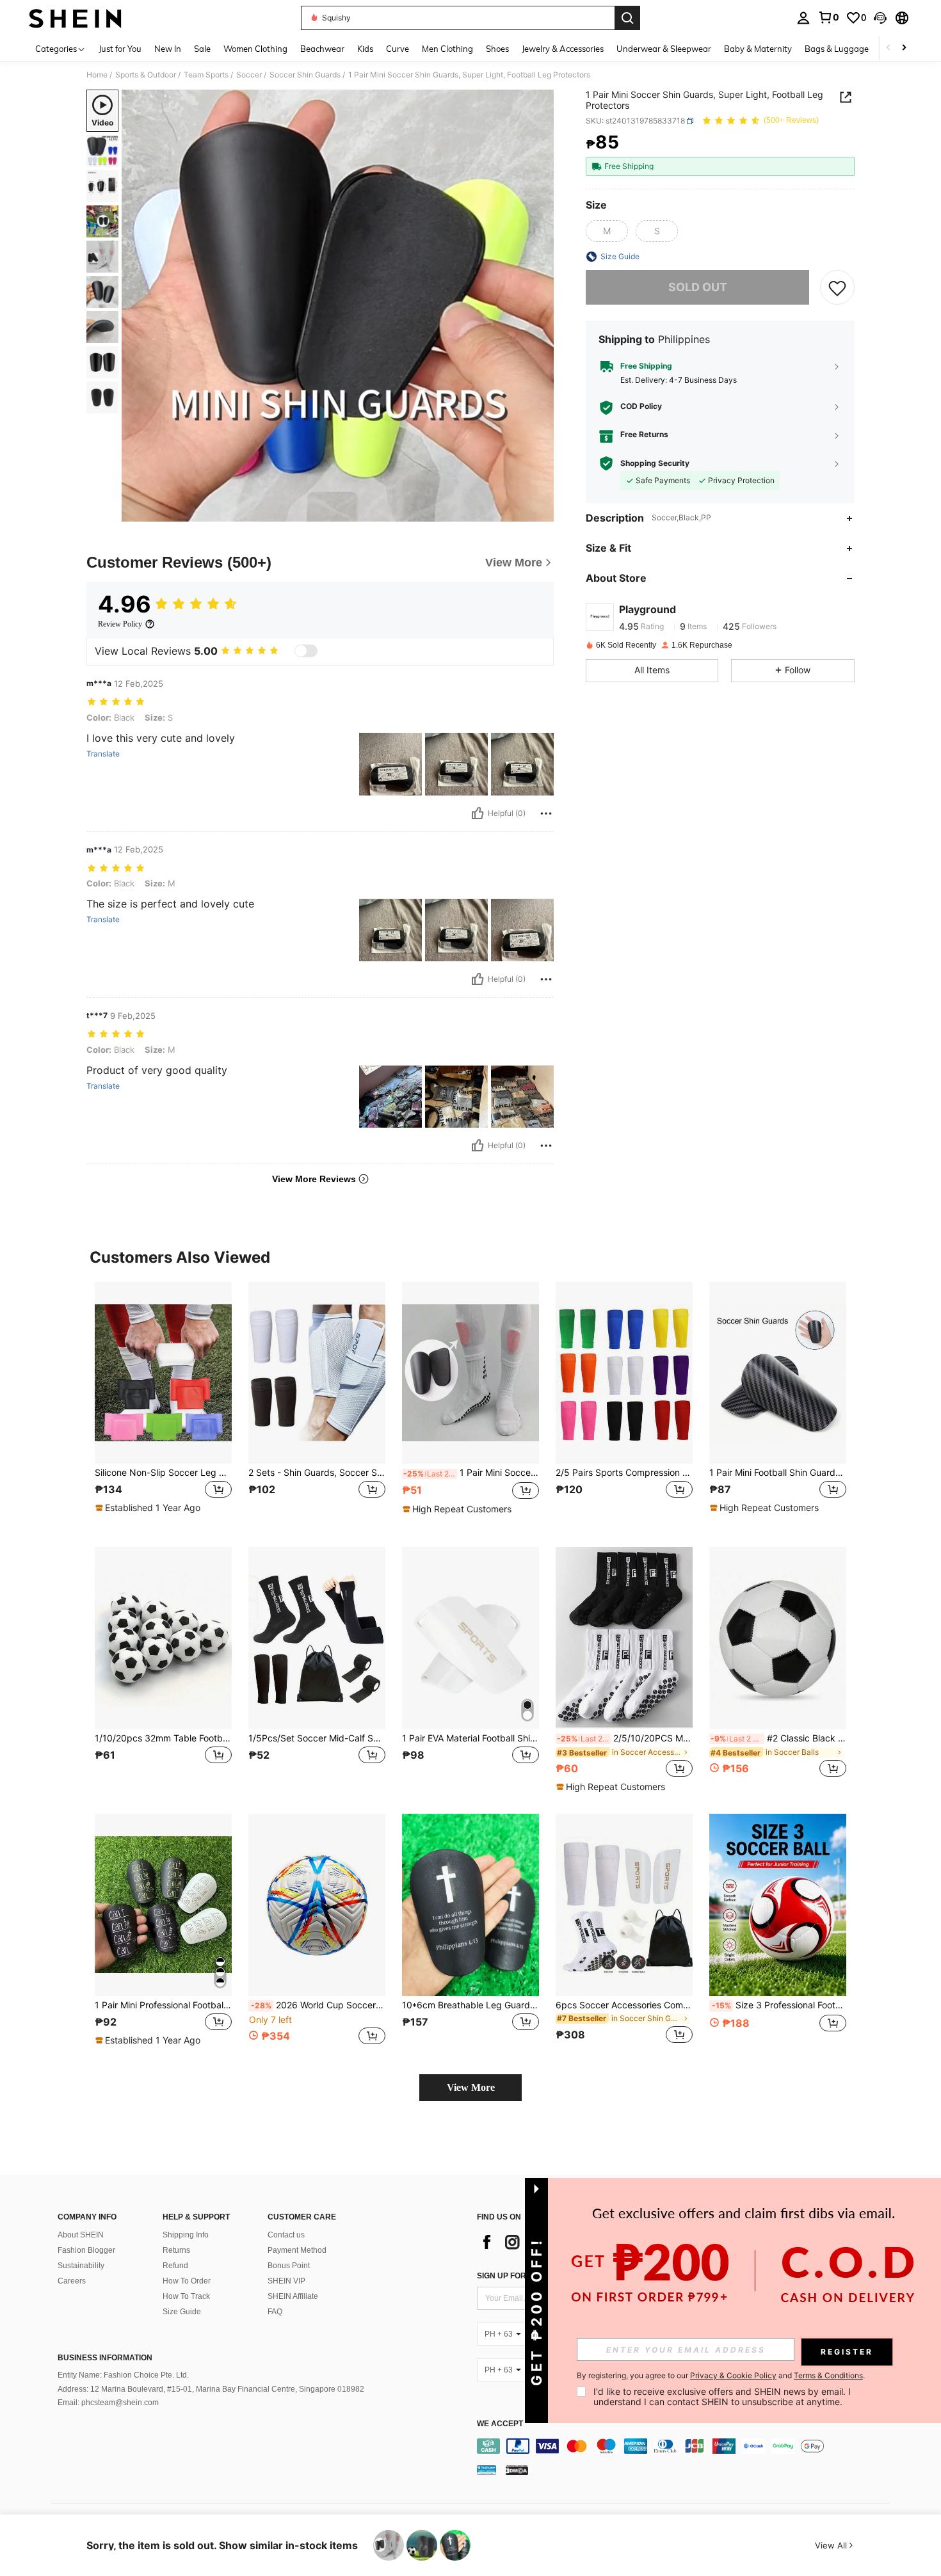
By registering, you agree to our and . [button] (721, 2376)
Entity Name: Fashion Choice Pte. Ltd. (123, 2375)
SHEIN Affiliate (293, 2296)
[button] (880, 18)
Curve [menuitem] (398, 49)
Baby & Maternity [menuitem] (758, 49)
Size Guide (182, 2312)
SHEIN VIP (286, 2281)
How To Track (186, 2296)
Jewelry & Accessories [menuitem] (563, 49)
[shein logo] (75, 18)
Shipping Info (186, 2235)
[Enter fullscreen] (540, 511)
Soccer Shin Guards (305, 75)
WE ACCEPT (500, 2424)
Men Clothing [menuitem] (447, 49)
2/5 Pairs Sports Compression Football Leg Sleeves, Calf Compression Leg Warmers (624, 1473)
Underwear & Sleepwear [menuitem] (664, 49)
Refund (175, 2266)
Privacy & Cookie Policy (733, 2375)
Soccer (249, 75)
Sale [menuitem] (202, 49)
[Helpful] (478, 813)
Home (97, 75)
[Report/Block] (546, 813)
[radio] (607, 231)
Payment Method (297, 2250)
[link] (828, 17)
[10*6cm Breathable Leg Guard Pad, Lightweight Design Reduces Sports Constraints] (470, 1905)
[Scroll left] (889, 48)
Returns (176, 2250)
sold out (698, 288)
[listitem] (163, 1404)
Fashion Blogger (86, 2250)
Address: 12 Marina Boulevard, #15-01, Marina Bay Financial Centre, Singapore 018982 (211, 2389)
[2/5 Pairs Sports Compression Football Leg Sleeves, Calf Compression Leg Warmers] (624, 1373)
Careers (72, 2281)
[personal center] (803, 18)
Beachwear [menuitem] (322, 49)
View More (471, 2087)
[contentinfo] (687, 2446)
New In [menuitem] (168, 49)
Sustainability (81, 2266)
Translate (103, 754)
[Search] (627, 18)
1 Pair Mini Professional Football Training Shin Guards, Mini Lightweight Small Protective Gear (163, 2005)
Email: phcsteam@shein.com (108, 2403)
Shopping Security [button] (655, 463)
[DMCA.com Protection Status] (517, 2470)
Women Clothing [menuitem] (255, 49)
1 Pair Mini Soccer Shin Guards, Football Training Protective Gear (471, 1473)
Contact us (286, 2235)
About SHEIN (81, 2235)
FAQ (275, 2312)
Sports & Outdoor (146, 75)
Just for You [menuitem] (120, 49)
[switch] (306, 651)
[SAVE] (837, 287)
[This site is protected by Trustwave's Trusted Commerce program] (487, 2470)
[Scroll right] (904, 48)
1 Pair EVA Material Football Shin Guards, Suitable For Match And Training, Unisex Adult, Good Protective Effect (470, 1738)
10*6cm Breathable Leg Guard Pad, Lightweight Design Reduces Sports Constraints (470, 2005)
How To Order (187, 2281)
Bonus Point (289, 2266)
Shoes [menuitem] (497, 49)
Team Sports (206, 75)
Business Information (105, 2358)
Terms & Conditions (828, 2375)
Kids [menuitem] (365, 49)
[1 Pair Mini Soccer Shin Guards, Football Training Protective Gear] (470, 1373)
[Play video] (338, 306)
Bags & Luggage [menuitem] (837, 49)
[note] (149, 1508)
